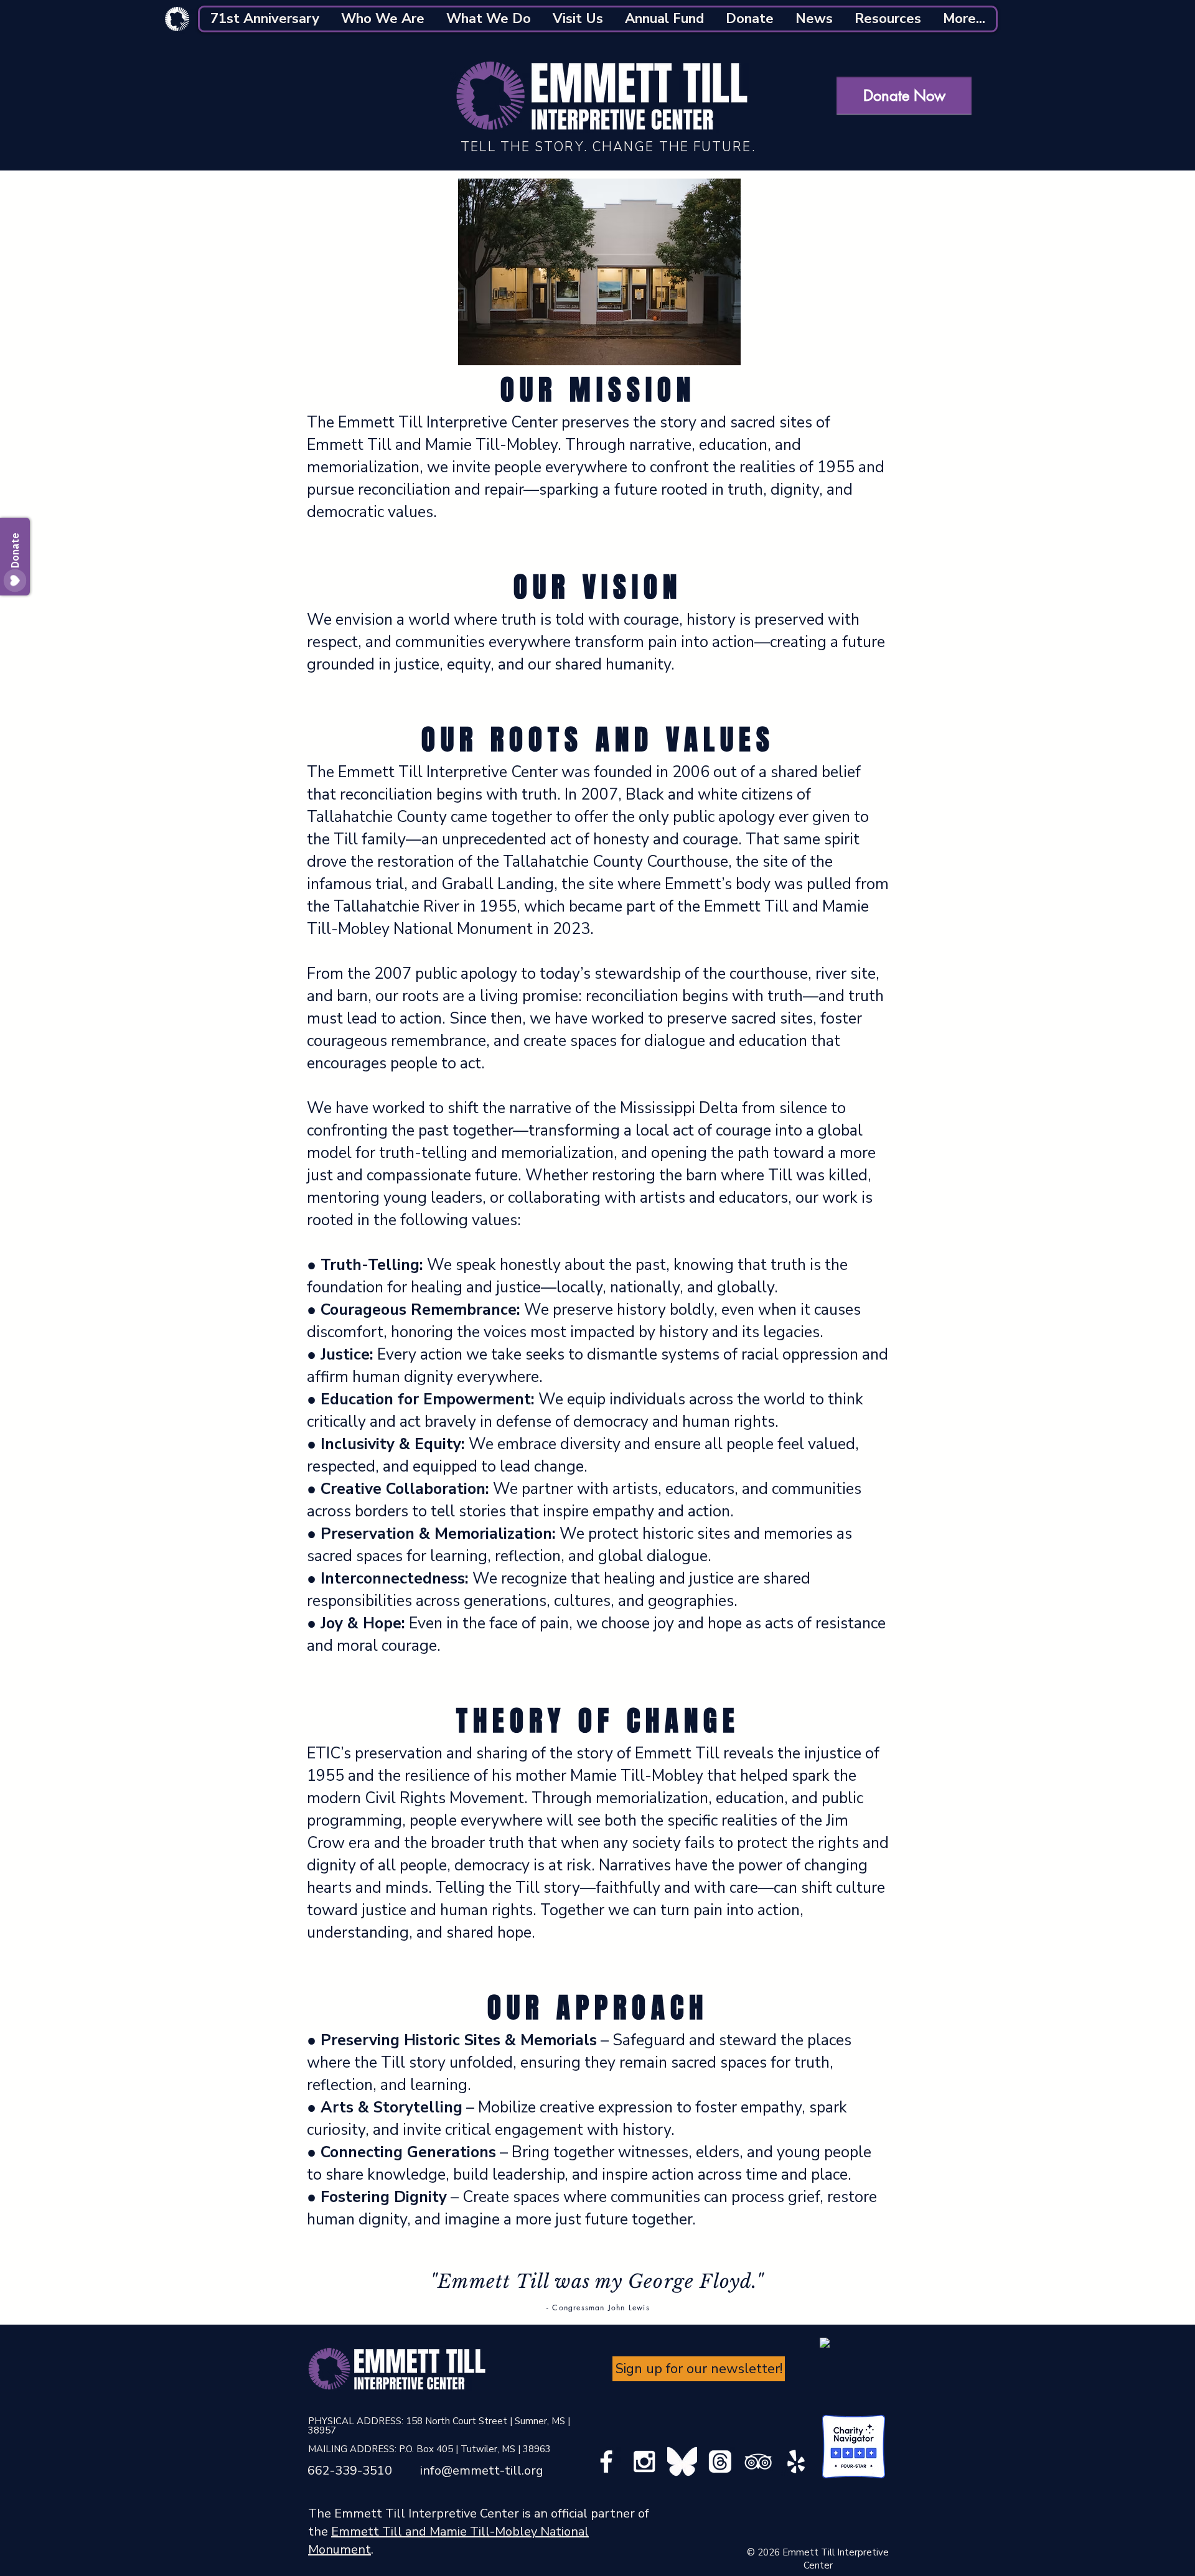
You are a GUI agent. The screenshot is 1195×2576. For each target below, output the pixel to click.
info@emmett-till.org (482, 2471)
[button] (265, 19)
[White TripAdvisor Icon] (758, 2462)
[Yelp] (796, 2462)
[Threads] (720, 2462)
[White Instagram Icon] (644, 2462)
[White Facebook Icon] (606, 2462)
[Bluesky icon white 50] (682, 2462)
